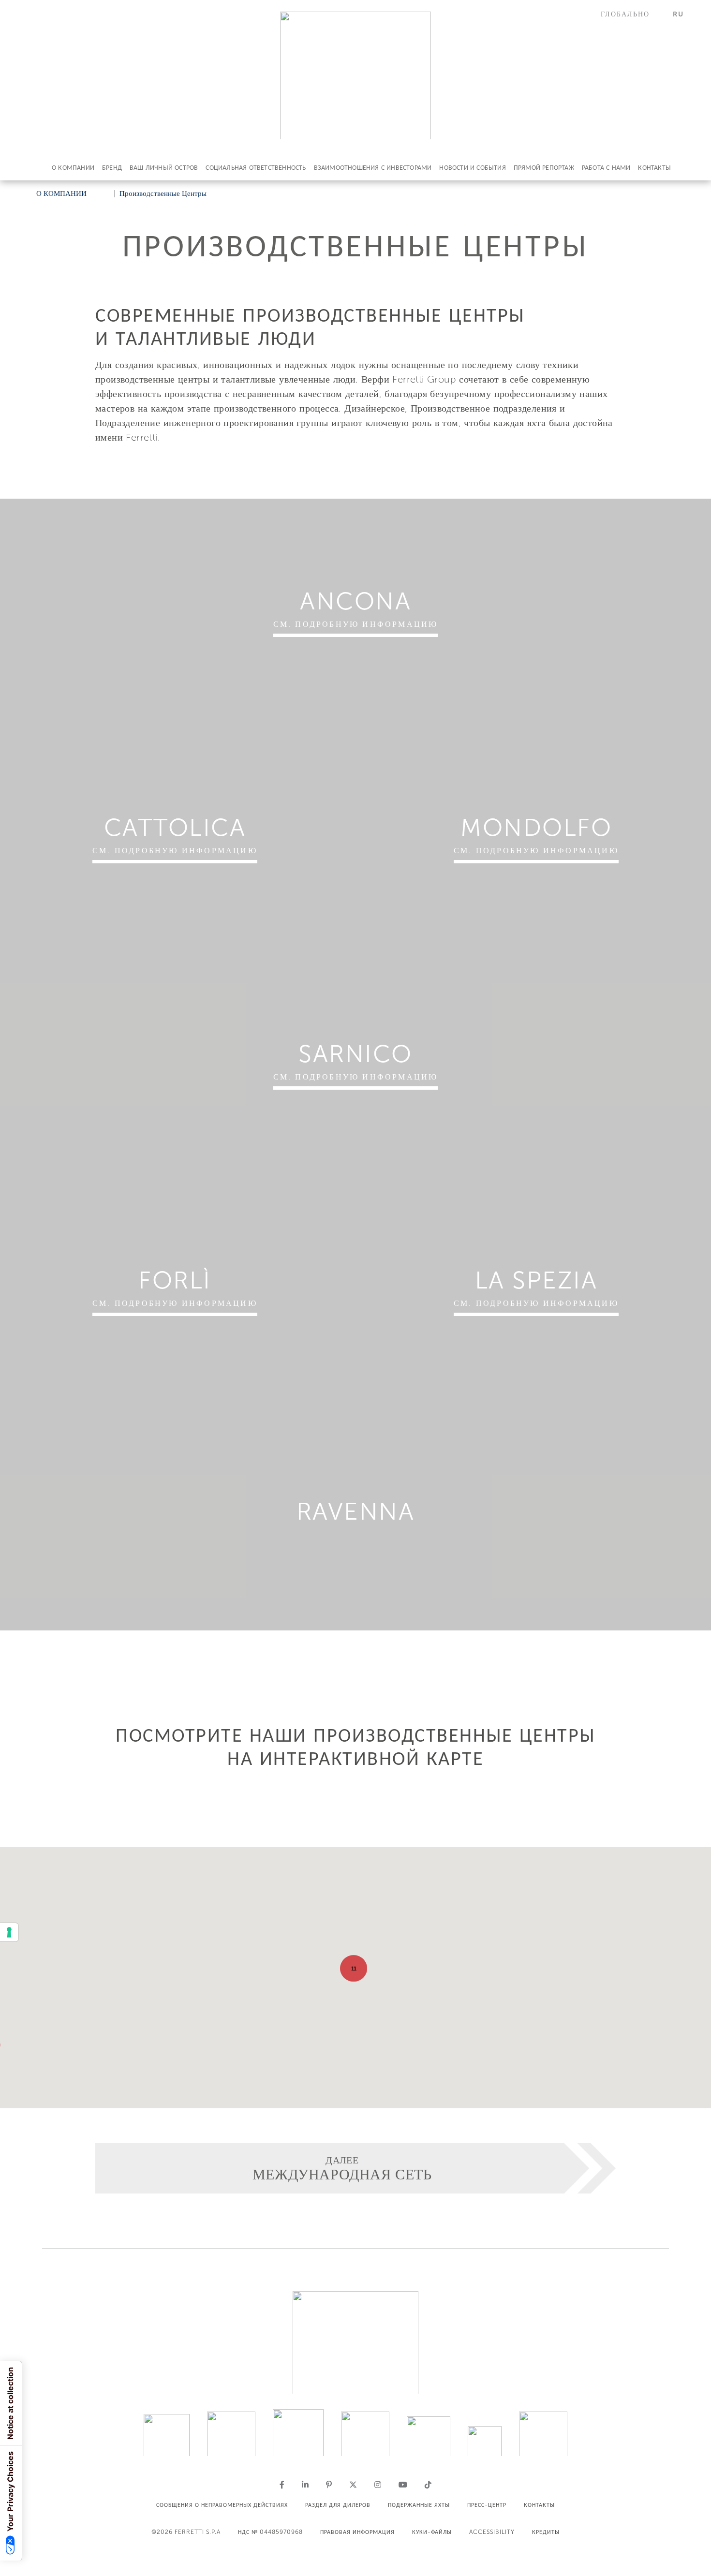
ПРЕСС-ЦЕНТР (487, 2505)
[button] (631, 14)
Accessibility (492, 2532)
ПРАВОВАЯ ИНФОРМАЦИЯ (357, 2532)
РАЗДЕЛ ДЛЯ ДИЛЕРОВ (338, 2505)
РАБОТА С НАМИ (606, 168)
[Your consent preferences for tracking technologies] (9, 1932)
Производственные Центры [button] (163, 193)
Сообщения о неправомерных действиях (222, 2505)
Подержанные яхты (419, 2505)
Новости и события (472, 168)
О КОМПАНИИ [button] (61, 193)
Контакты (654, 168)
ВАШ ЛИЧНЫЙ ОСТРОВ (164, 168)
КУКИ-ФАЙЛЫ (432, 2532)
